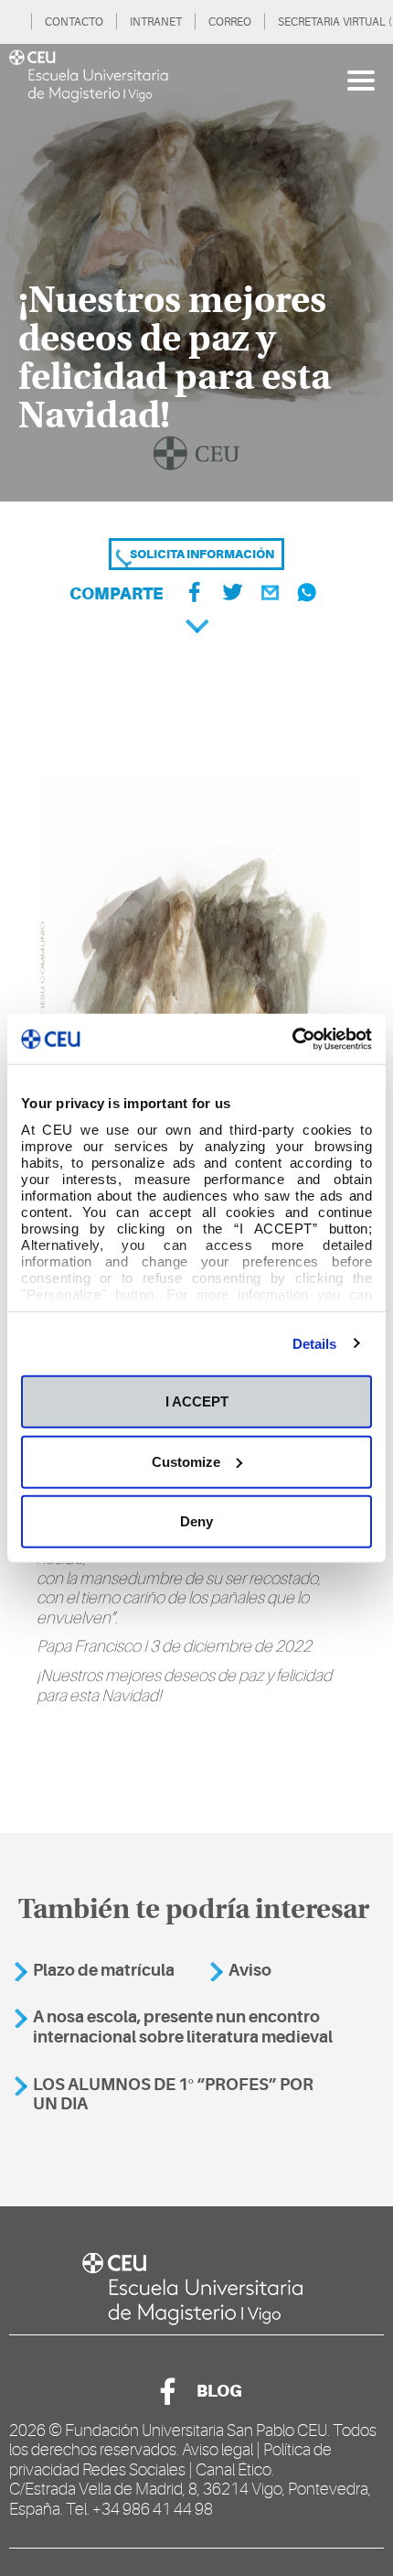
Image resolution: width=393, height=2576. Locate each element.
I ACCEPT (197, 1401)
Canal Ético (234, 2470)
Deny (196, 1521)
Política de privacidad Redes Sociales (170, 2460)
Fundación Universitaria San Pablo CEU (196, 2430)
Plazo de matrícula (104, 1970)
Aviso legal (218, 2450)
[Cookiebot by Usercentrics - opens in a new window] (292, 1039)
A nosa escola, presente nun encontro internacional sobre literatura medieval (183, 2027)
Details (315, 1343)
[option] (196, 273)
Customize (186, 1461)
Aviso (250, 1970)
